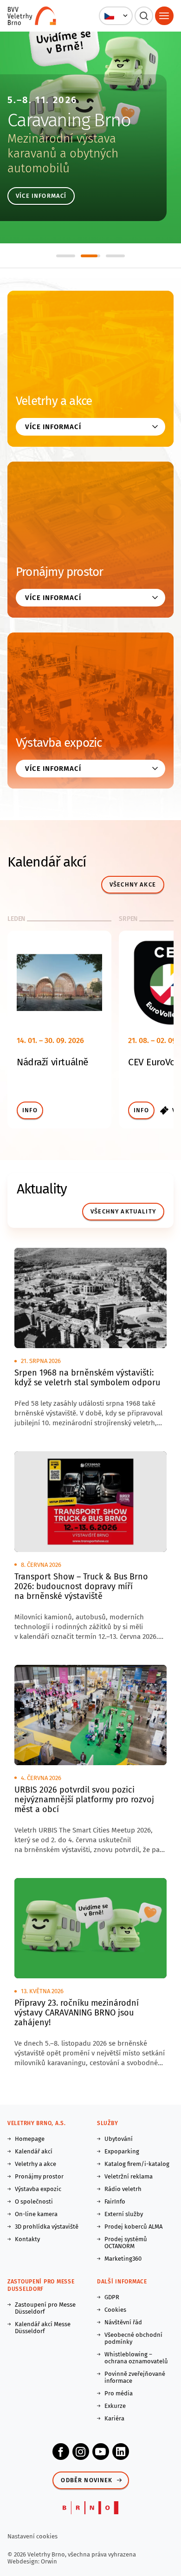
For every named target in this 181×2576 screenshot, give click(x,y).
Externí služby (124, 2214)
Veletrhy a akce (54, 401)
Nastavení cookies (32, 2536)
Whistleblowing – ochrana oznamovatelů (136, 2358)
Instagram (81, 2452)
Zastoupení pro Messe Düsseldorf (45, 2308)
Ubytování (119, 2139)
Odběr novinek (87, 2480)
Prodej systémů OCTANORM (126, 2243)
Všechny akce (133, 884)
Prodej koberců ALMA (133, 2227)
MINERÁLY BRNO (84, 120)
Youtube (101, 2452)
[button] (116, 16)
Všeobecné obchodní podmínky (133, 2338)
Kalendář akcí (34, 2151)
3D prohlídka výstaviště (47, 2227)
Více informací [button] (53, 427)
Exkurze (115, 2406)
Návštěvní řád (123, 2322)
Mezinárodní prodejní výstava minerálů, (79, 146)
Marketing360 (123, 2259)
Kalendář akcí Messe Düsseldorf (43, 2328)
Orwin (49, 2561)
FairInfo (115, 2201)
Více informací (56, 196)
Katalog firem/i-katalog (137, 2164)
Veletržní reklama (129, 2176)
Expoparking (122, 2151)
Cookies (115, 2310)
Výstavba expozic (59, 743)
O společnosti (34, 2201)
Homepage (30, 2139)
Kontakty (27, 2239)
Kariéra (114, 2418)
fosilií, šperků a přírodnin (86, 161)
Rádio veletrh (123, 2189)
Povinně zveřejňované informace (135, 2377)
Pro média (119, 2393)
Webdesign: (24, 2561)
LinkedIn (121, 2452)
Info (30, 1110)
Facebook (61, 2452)
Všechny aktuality (123, 1211)
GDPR (112, 2297)
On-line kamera (36, 2214)
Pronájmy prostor (60, 572)
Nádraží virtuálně (52, 1062)
